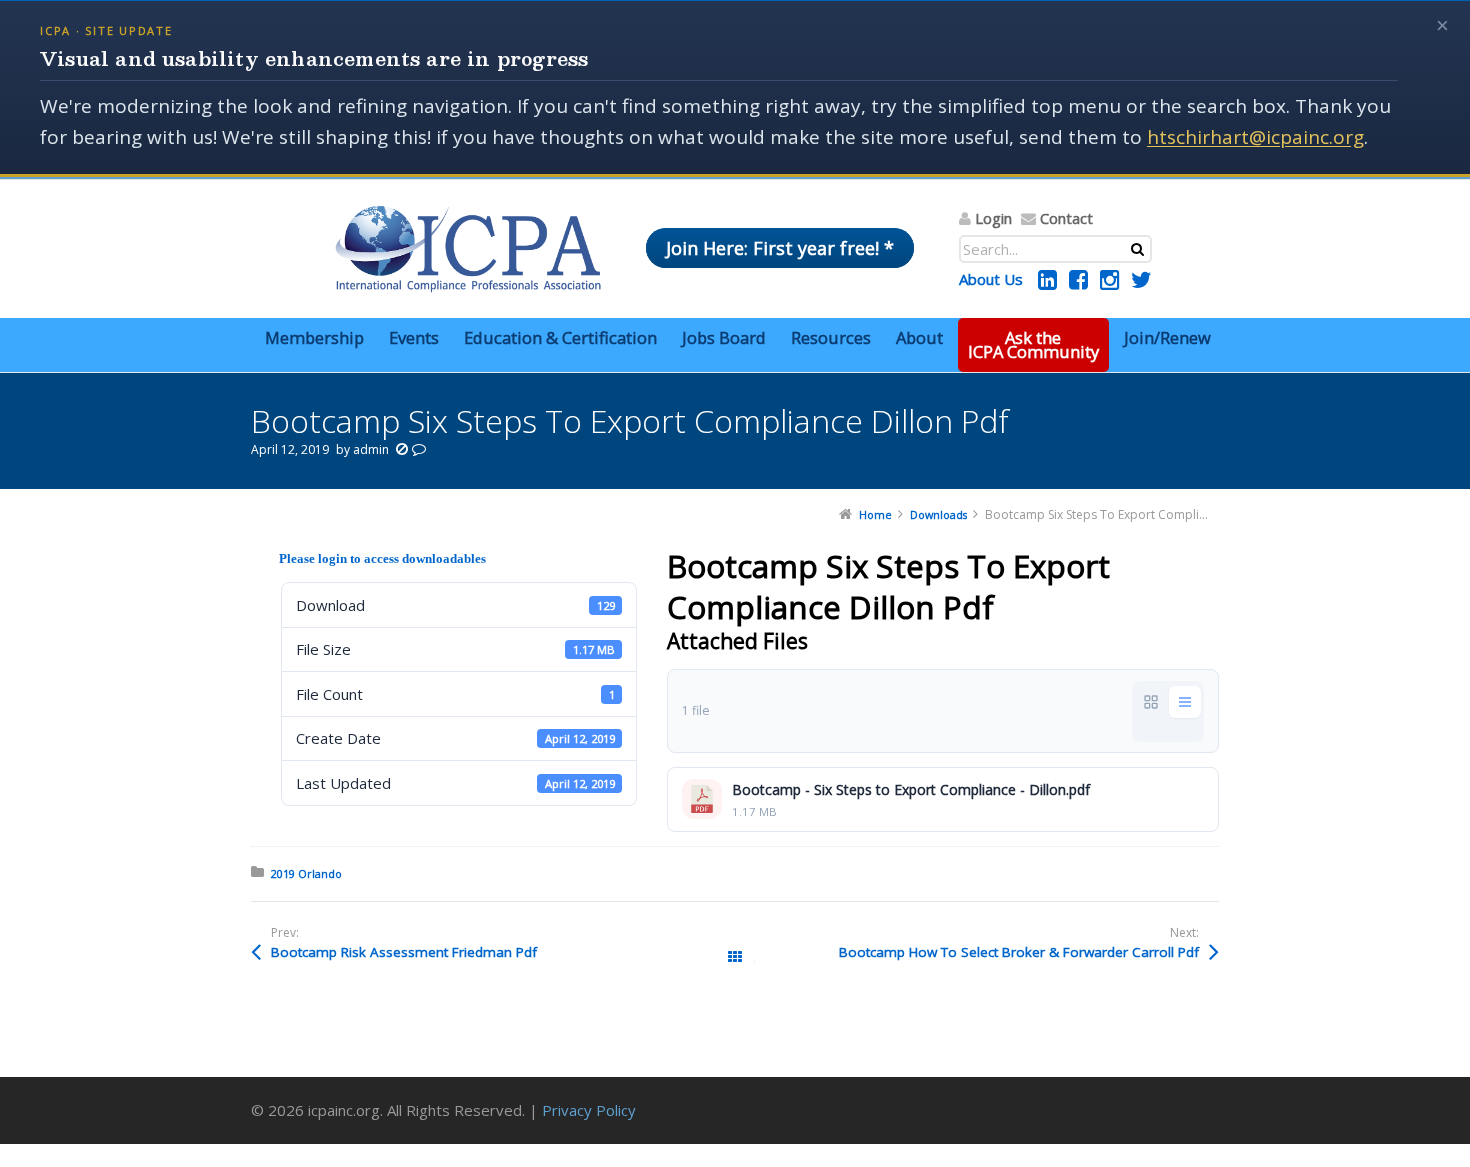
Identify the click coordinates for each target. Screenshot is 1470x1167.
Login (993, 218)
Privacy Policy (589, 1110)
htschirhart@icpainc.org (1255, 137)
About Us (991, 279)
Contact (1066, 218)
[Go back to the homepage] (468, 249)
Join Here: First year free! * (780, 248)
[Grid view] (1151, 702)
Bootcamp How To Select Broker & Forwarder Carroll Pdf (1019, 952)
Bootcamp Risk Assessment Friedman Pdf (404, 952)
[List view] (1185, 702)
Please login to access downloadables (382, 558)
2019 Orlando (306, 873)
